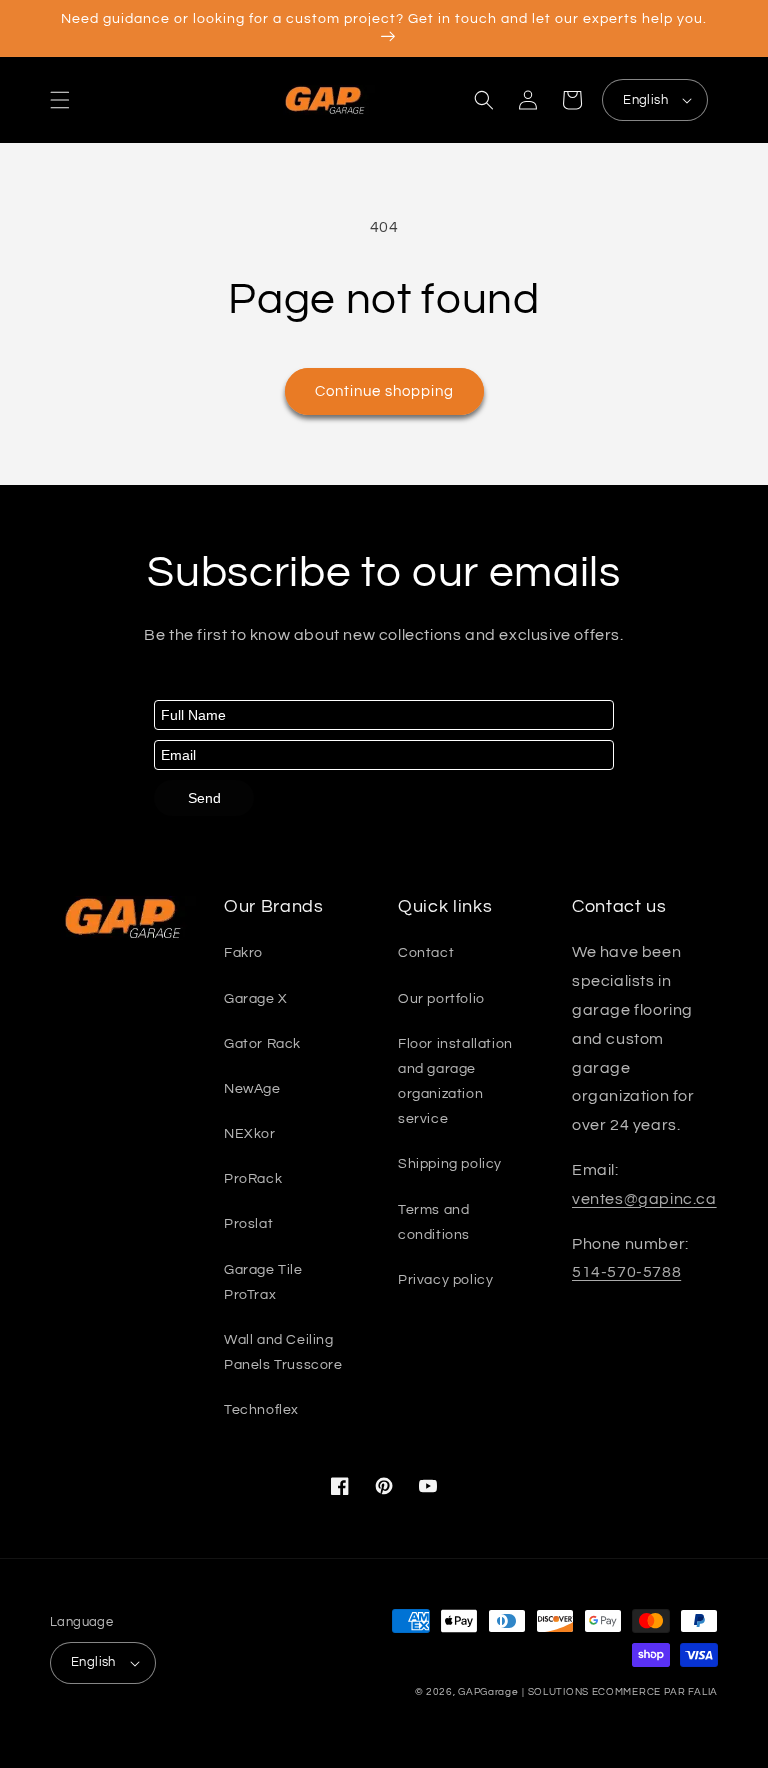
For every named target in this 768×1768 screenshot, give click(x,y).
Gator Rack (262, 1044)
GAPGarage (488, 1692)
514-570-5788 (626, 1272)
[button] (60, 100)
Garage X (256, 999)
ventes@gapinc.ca (644, 1199)
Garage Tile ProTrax (263, 1282)
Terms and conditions (434, 1222)
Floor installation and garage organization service (455, 1082)
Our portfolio (441, 999)
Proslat (248, 1224)
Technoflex (261, 1410)
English (645, 100)
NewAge (252, 1089)
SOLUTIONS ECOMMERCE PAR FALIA (623, 1692)
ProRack (253, 1179)
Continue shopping (384, 391)
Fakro (243, 953)
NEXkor (250, 1134)
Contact (426, 953)
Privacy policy (445, 1280)
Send (204, 798)
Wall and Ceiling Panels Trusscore (283, 1352)
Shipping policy (450, 1164)
